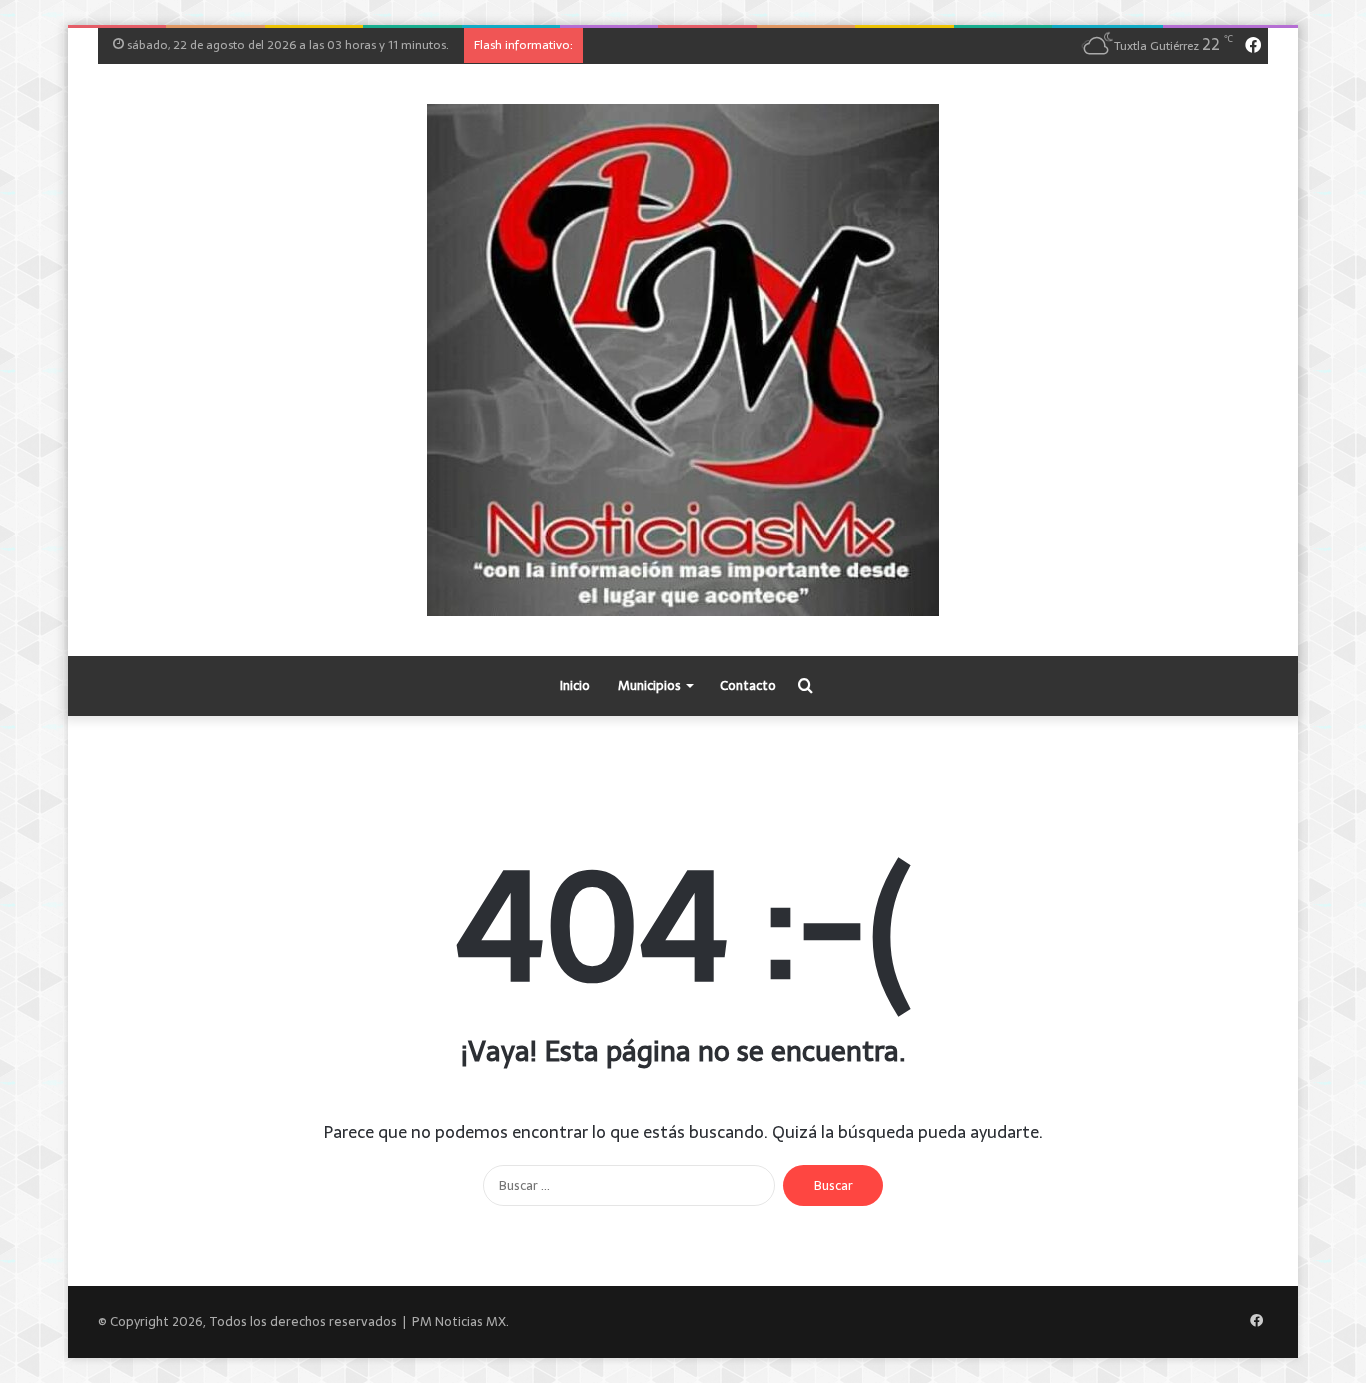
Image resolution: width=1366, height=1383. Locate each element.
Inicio (575, 685)
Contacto (748, 685)
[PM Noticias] (683, 360)
